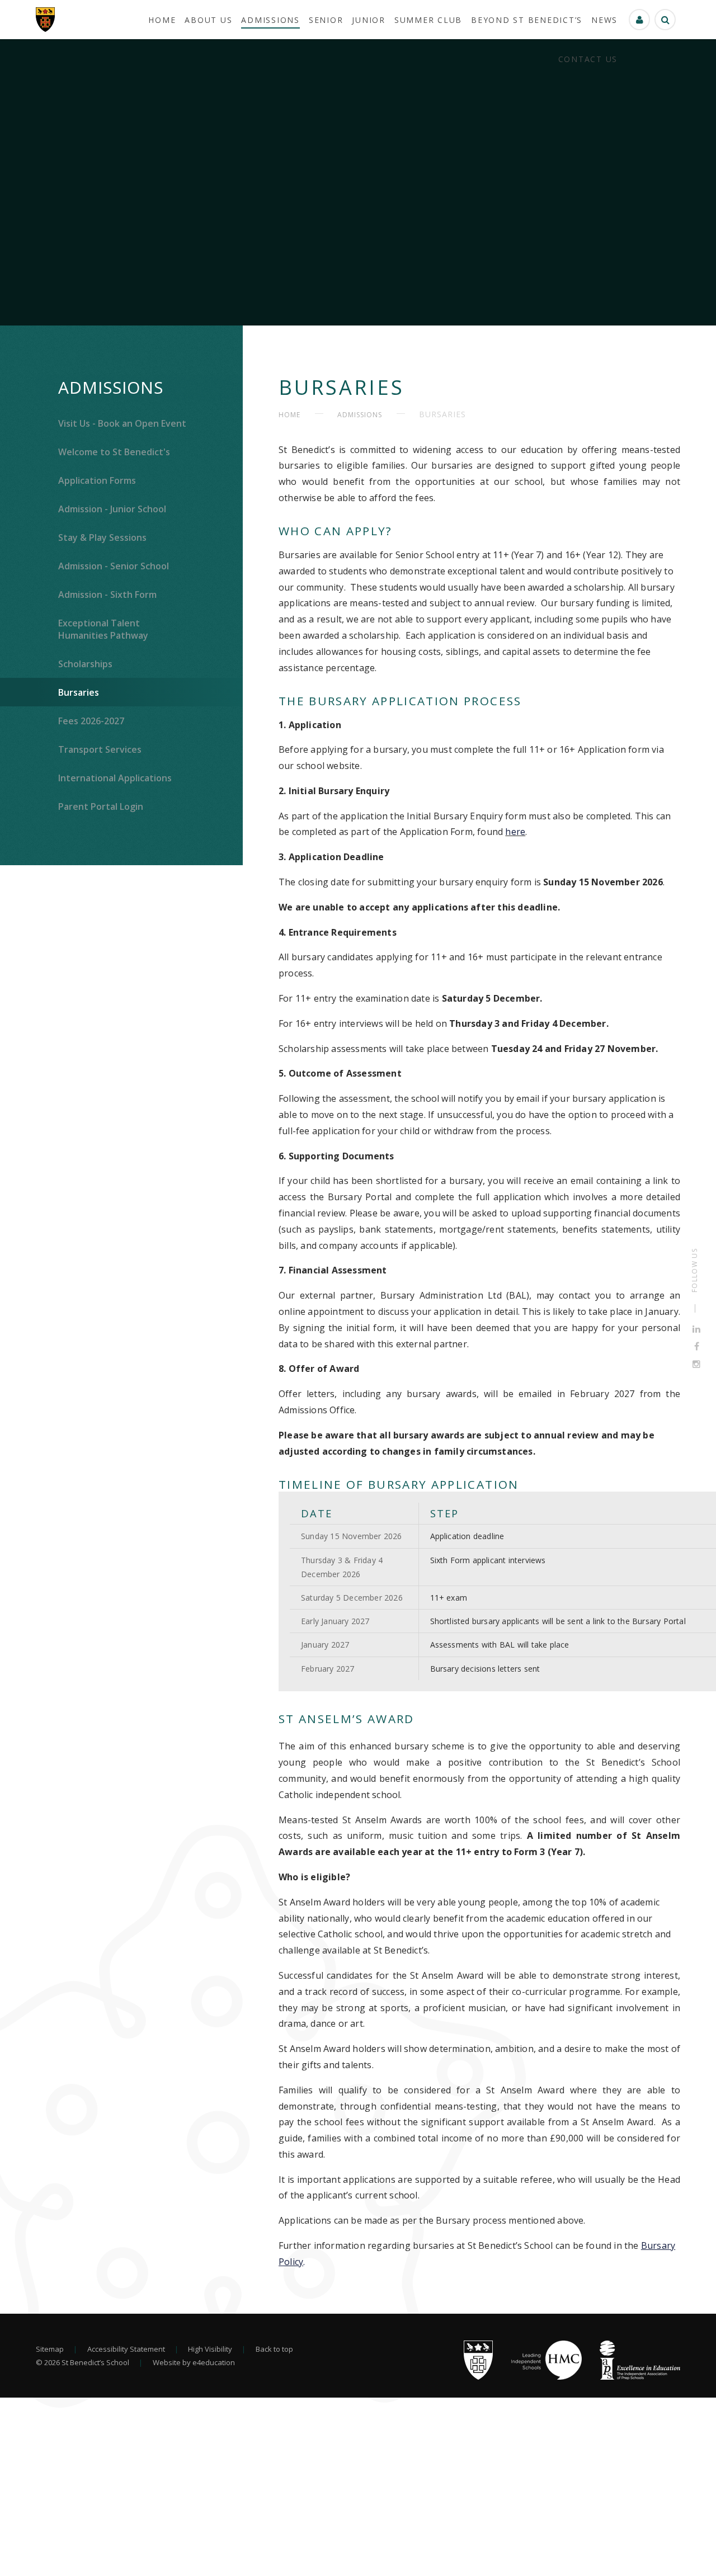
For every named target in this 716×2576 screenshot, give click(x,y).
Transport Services (100, 749)
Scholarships (85, 664)
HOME (289, 415)
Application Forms (97, 480)
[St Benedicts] (45, 20)
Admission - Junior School (112, 509)
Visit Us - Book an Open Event (122, 423)
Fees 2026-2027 (91, 721)
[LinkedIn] (696, 1329)
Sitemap (50, 2349)
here (515, 832)
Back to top (274, 2349)
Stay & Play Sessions (102, 537)
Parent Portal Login (101, 806)
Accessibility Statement (126, 2349)
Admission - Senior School (114, 566)
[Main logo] (478, 2377)
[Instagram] (696, 1364)
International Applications (115, 778)
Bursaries (79, 692)
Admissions (111, 387)
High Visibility (210, 2349)
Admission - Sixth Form (107, 595)
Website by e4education (194, 2362)
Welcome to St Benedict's (114, 452)
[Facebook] (697, 1347)
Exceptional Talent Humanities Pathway (103, 629)
